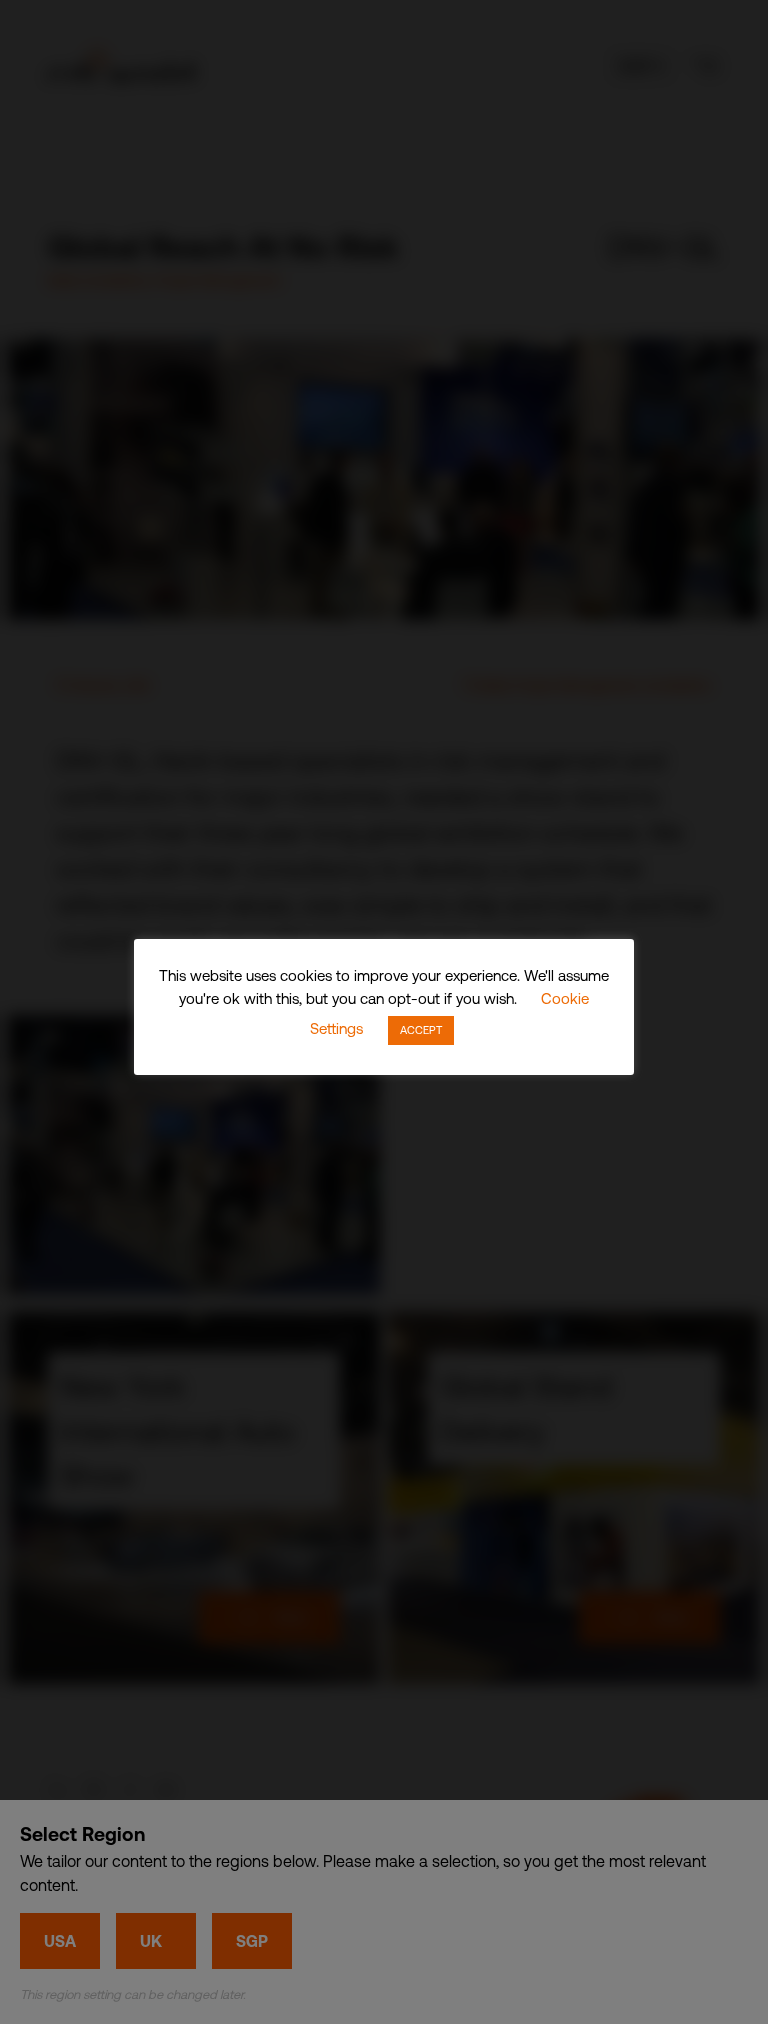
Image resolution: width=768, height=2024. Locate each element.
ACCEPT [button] (421, 1030)
